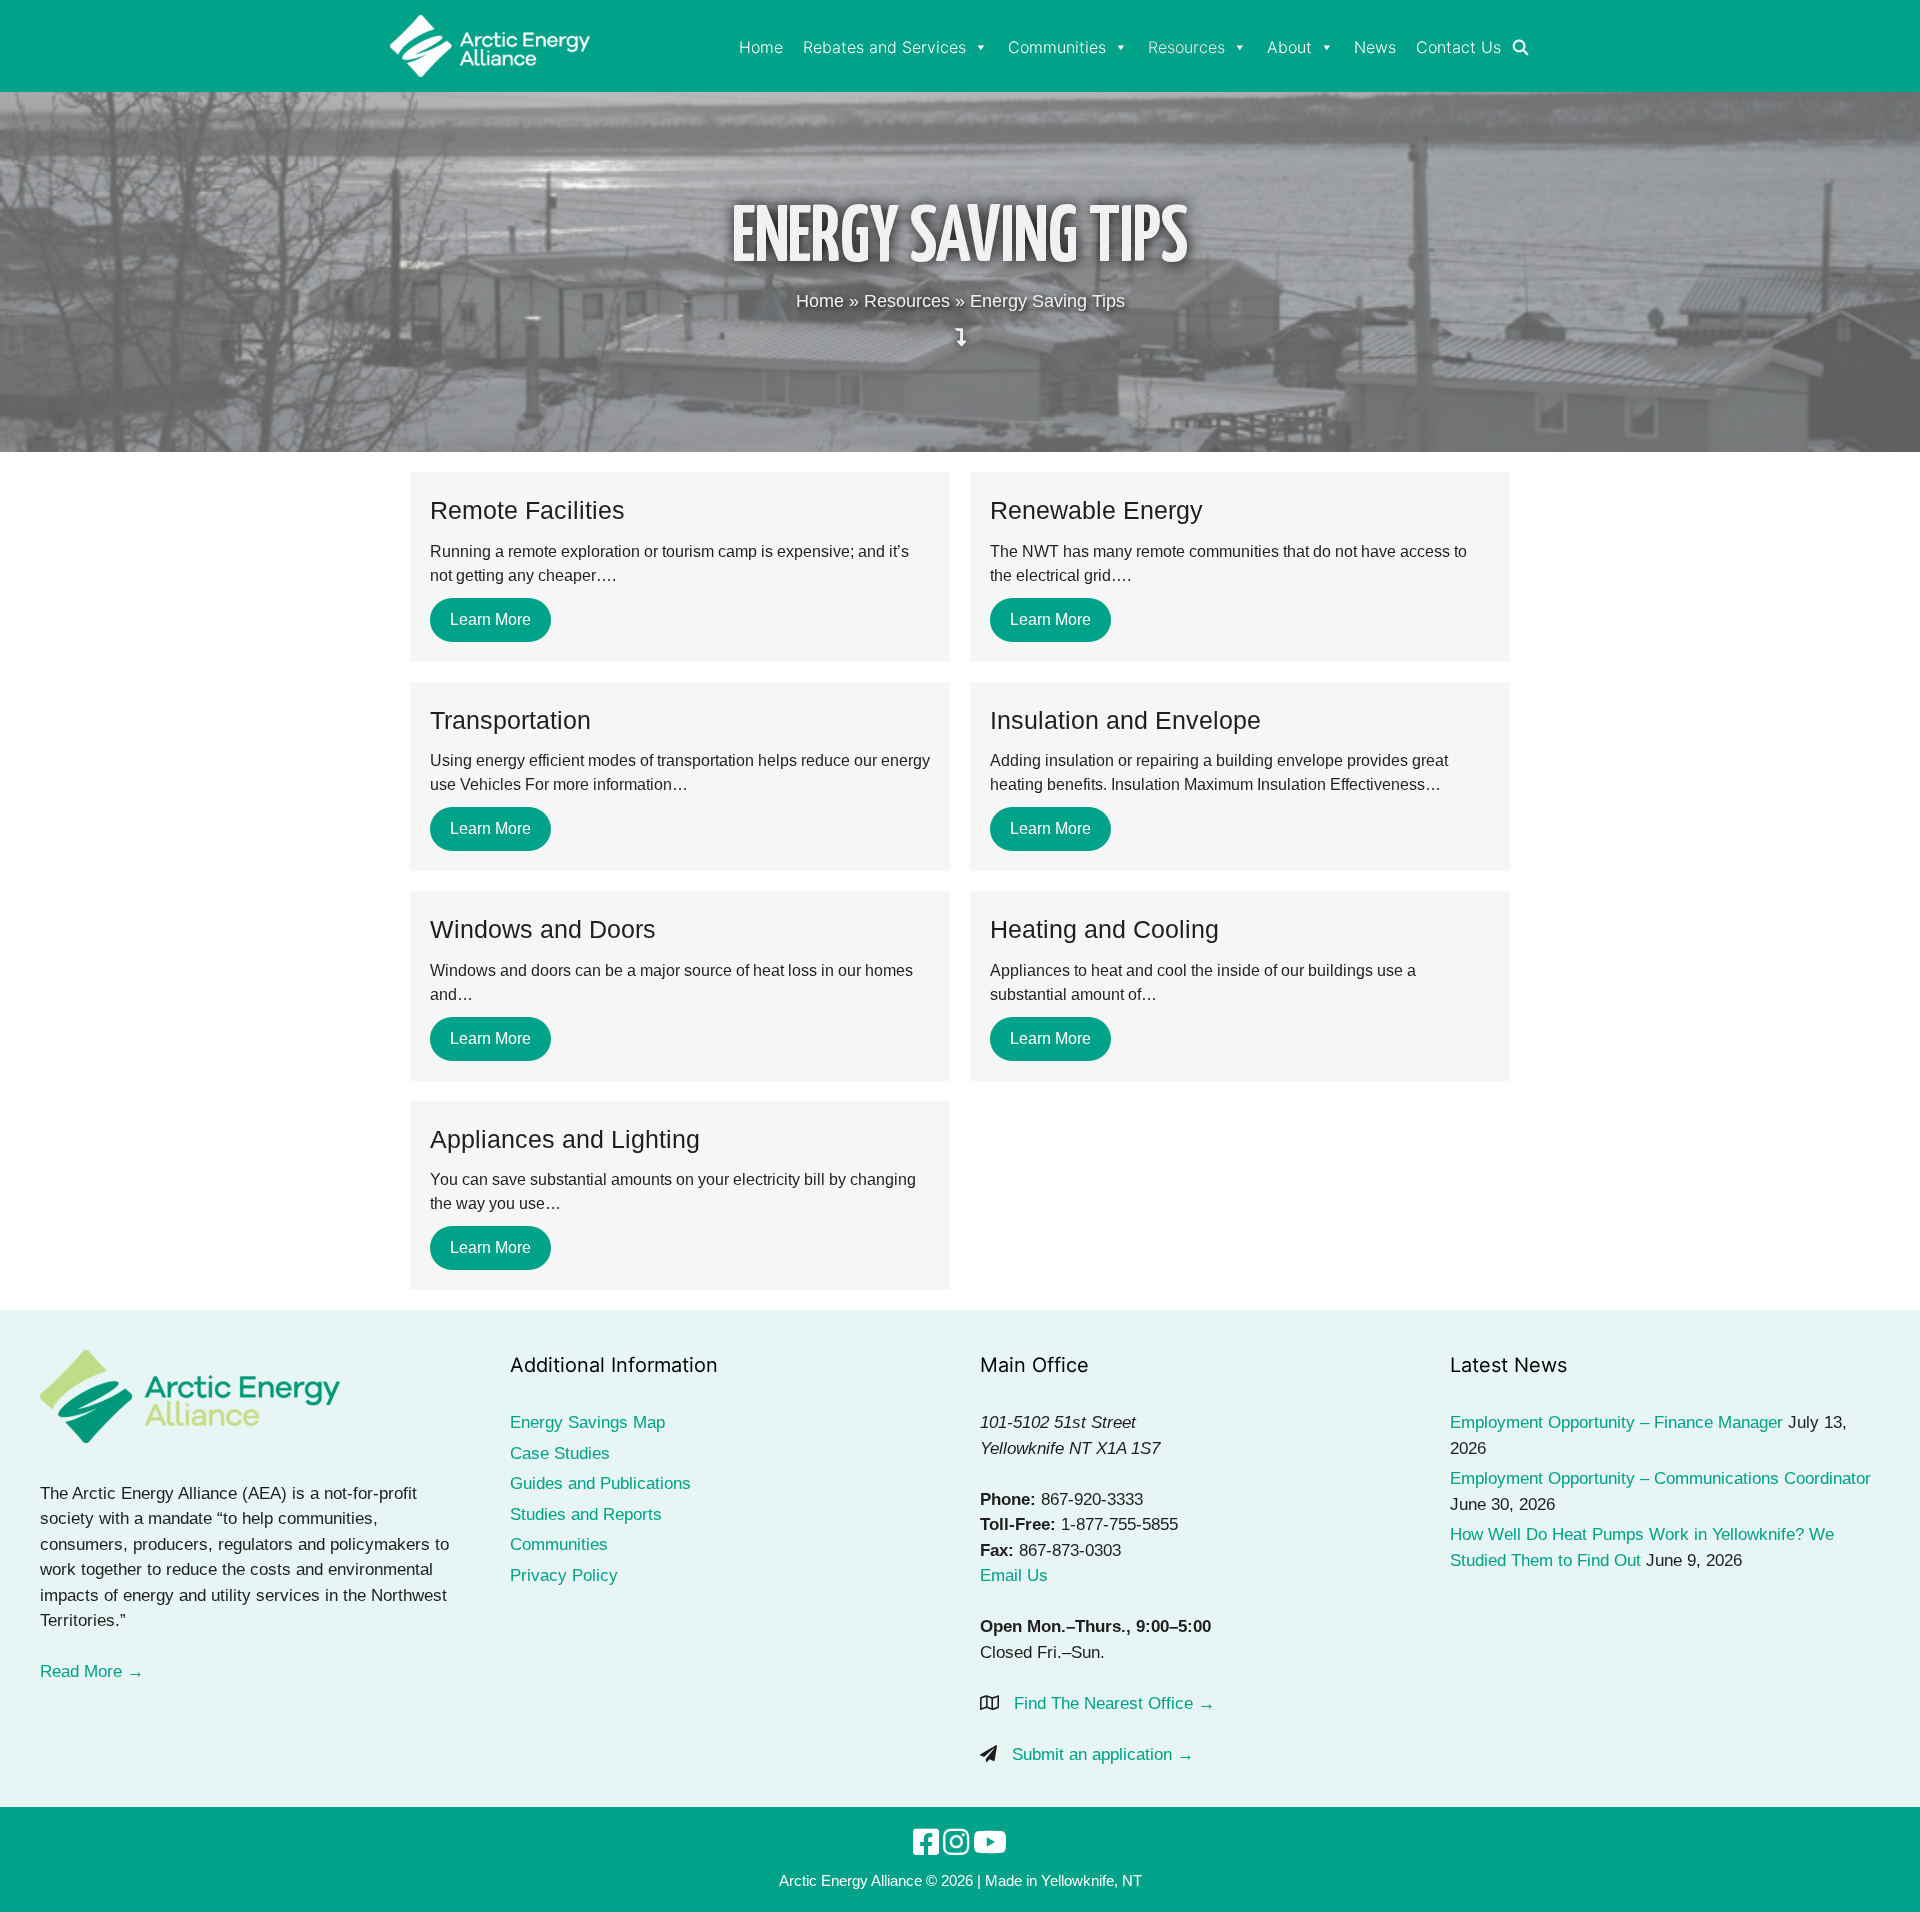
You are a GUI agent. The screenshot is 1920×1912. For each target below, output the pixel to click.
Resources (1186, 47)
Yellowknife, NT (1091, 1880)
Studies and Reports (586, 1514)
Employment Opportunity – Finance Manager (1616, 1422)
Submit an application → (1103, 1754)
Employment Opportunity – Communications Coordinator (1660, 1478)
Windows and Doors (543, 929)
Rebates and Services (884, 47)
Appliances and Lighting (565, 1139)
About (1289, 47)
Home (761, 47)
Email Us (1014, 1575)
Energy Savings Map (587, 1422)
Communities (1057, 47)
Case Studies (560, 1453)
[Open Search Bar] (1520, 48)
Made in (1011, 1880)
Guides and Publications (600, 1483)
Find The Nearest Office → (1114, 1703)
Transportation (510, 720)
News (1375, 47)
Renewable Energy (1096, 510)
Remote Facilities (527, 510)
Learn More (490, 619)
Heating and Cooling (1104, 929)
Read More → (92, 1671)
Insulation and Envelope (1125, 720)
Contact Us (1458, 47)
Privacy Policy (564, 1575)
